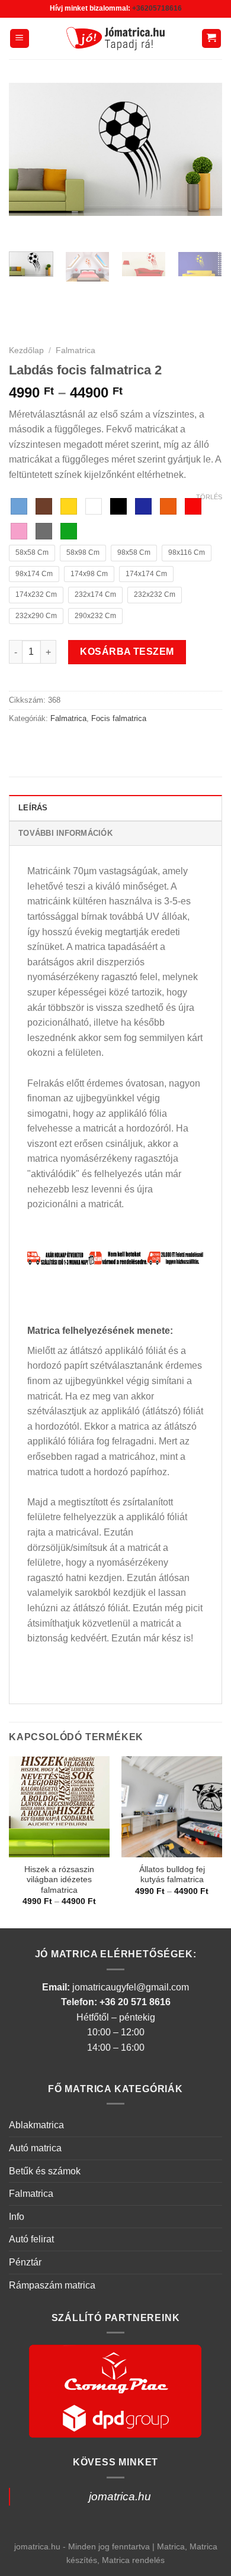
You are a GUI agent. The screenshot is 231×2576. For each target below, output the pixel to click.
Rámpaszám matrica (52, 2285)
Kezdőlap (26, 350)
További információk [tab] (65, 833)
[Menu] (20, 39)
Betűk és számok (45, 2171)
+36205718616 (157, 8)
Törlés (209, 497)
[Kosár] (212, 39)
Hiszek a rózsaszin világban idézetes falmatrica (59, 1880)
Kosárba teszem (127, 652)
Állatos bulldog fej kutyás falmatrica (172, 1875)
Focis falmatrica (119, 718)
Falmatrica (76, 350)
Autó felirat (31, 2239)
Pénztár (25, 2262)
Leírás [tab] (33, 808)
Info (17, 2217)
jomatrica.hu (120, 2496)
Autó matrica (35, 2148)
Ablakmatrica (36, 2125)
